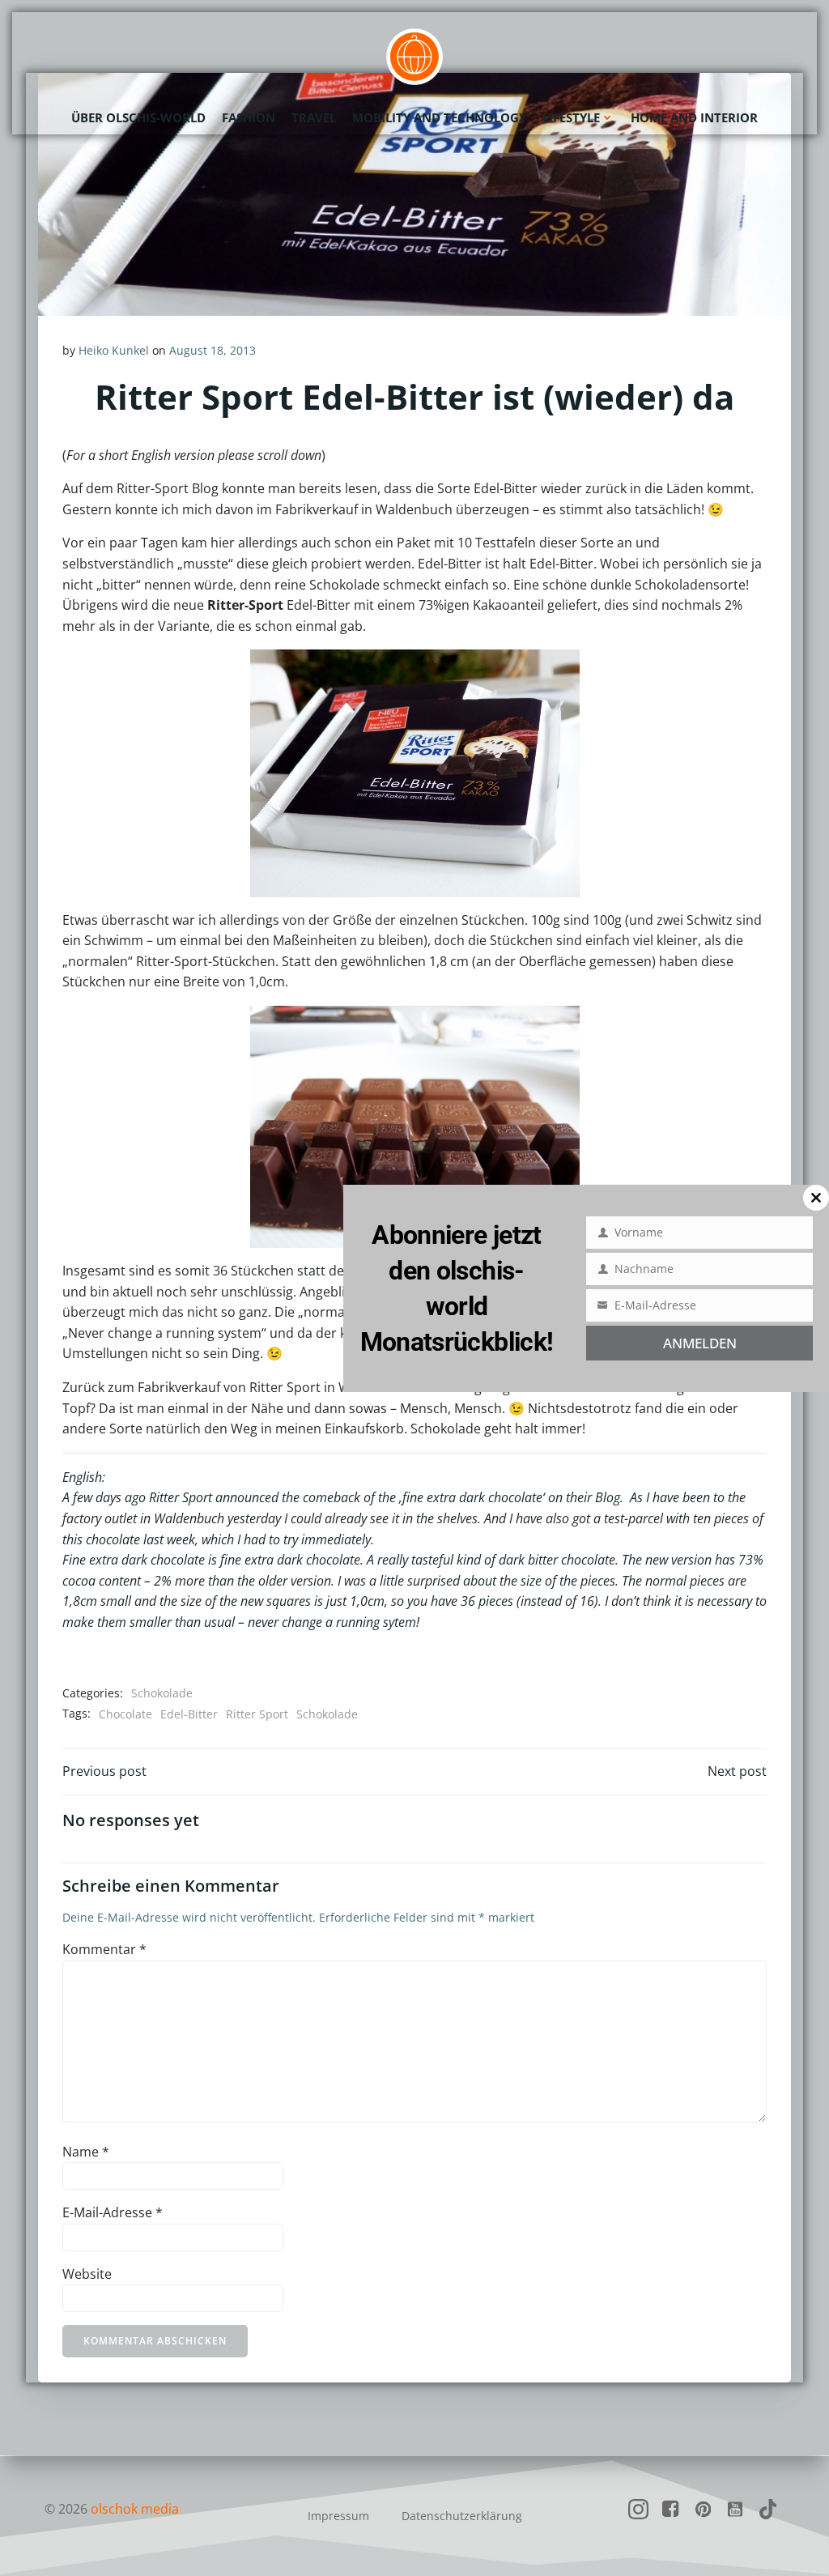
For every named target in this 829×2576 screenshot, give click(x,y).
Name (86, 2152)
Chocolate (125, 1714)
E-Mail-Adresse (113, 2212)
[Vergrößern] (559, 671)
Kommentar (104, 1949)
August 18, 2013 (213, 350)
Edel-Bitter (189, 1714)
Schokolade (162, 1693)
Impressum (338, 2516)
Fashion (249, 117)
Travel (314, 117)
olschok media (135, 2509)
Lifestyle (571, 117)
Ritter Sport (257, 1714)
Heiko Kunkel (114, 350)
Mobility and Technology (439, 117)
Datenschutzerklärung (462, 2516)
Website (87, 2274)
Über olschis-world (138, 117)
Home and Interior (694, 117)
